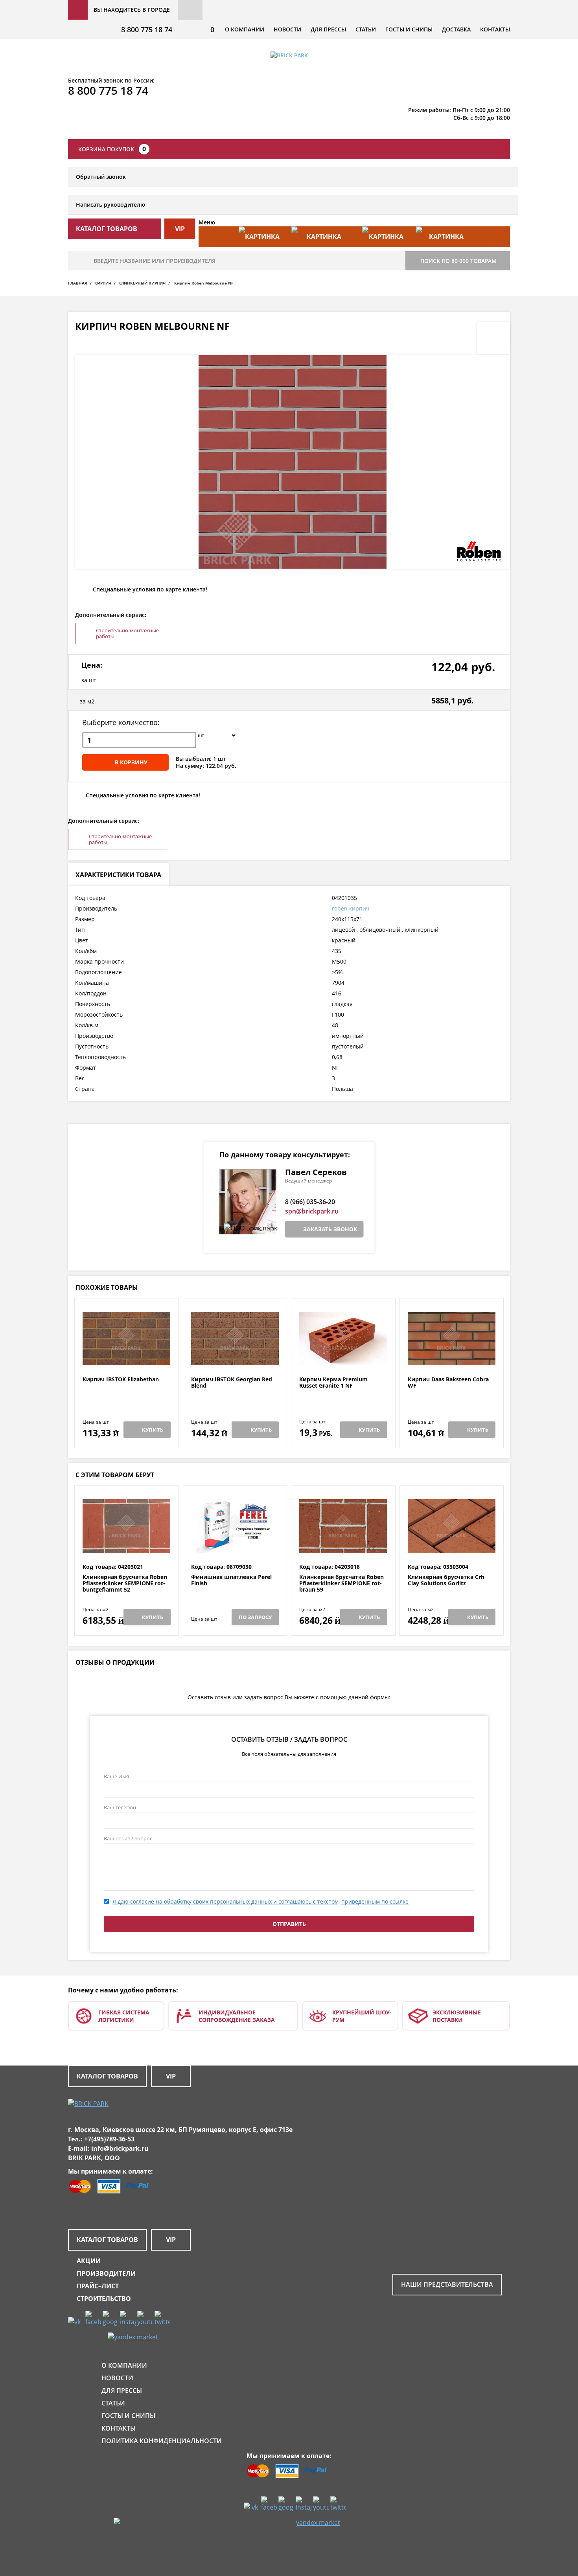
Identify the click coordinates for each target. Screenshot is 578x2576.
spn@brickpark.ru (312, 1211)
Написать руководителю (110, 205)
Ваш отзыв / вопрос (128, 1838)
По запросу (255, 1617)
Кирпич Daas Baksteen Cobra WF (448, 1383)
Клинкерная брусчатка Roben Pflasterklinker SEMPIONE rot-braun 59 (341, 1583)
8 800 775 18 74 (147, 29)
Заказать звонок (330, 1229)
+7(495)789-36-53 (109, 2139)
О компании (245, 29)
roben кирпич (351, 908)
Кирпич (103, 283)
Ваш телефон (120, 1807)
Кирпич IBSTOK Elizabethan (121, 1380)
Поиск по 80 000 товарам (458, 261)
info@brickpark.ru (120, 2148)
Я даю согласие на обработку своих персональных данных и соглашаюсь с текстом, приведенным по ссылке (260, 1901)
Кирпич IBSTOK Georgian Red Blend (232, 1383)
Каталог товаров (107, 2076)
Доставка (456, 29)
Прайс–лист (98, 2286)
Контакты (495, 29)
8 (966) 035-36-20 (310, 1202)
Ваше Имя (116, 1776)
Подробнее (126, 1357)
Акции (89, 2261)
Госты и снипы (409, 29)
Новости (287, 29)
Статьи (366, 29)
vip (180, 229)
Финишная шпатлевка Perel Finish (231, 1580)
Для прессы (328, 29)
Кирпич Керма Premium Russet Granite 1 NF (333, 1383)
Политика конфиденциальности (162, 2441)
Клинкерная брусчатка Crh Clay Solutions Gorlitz (446, 1580)
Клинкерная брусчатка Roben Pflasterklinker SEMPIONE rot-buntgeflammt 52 (125, 1583)
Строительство (104, 2299)
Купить (153, 1430)
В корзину (131, 762)
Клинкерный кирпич (142, 283)
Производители (106, 2273)
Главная (78, 283)
